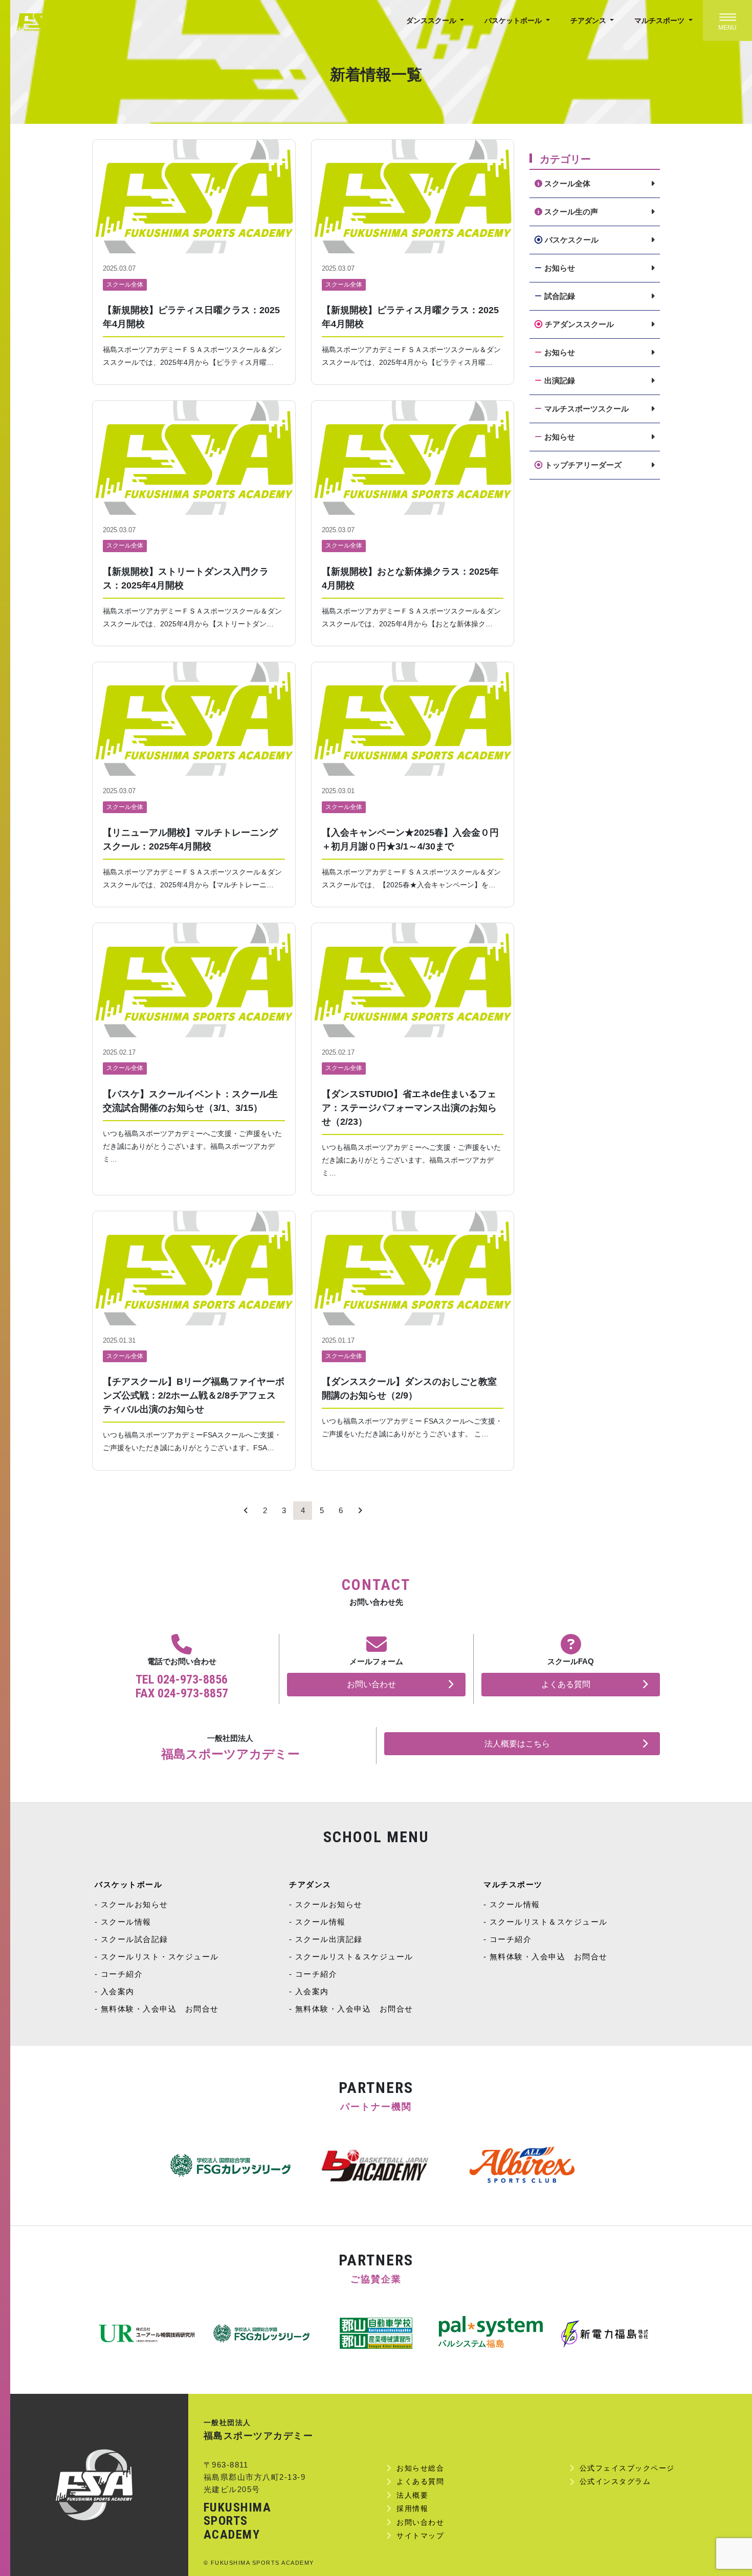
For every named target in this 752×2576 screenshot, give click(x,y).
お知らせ (560, 268)
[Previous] (246, 1511)
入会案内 (118, 1991)
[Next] (360, 1511)
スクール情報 (126, 1922)
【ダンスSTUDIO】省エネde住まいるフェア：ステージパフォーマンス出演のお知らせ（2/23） (409, 1108)
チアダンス (589, 20)
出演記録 (560, 380)
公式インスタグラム (615, 2481)
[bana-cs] (147, 2333)
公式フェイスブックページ (627, 2468)
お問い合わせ (371, 1684)
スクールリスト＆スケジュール (354, 1957)
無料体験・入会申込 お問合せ (160, 2009)
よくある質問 (566, 1684)
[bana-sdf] (605, 2333)
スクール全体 (125, 285)
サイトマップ (420, 2536)
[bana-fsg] (261, 2333)
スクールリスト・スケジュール (160, 1957)
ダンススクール (432, 20)
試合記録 (560, 296)
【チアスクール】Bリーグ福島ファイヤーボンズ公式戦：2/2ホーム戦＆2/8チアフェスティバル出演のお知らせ (194, 1395)
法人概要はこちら (517, 1744)
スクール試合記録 (135, 1939)
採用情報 (412, 2508)
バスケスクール (572, 240)
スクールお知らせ (135, 1904)
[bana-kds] (376, 2333)
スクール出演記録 (329, 1939)
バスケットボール (514, 20)
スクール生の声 (571, 212)
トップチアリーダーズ (583, 465)
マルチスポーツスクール (587, 409)
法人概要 (412, 2495)
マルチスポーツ (660, 20)
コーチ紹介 (122, 1974)
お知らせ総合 (420, 2468)
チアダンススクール (579, 324)
